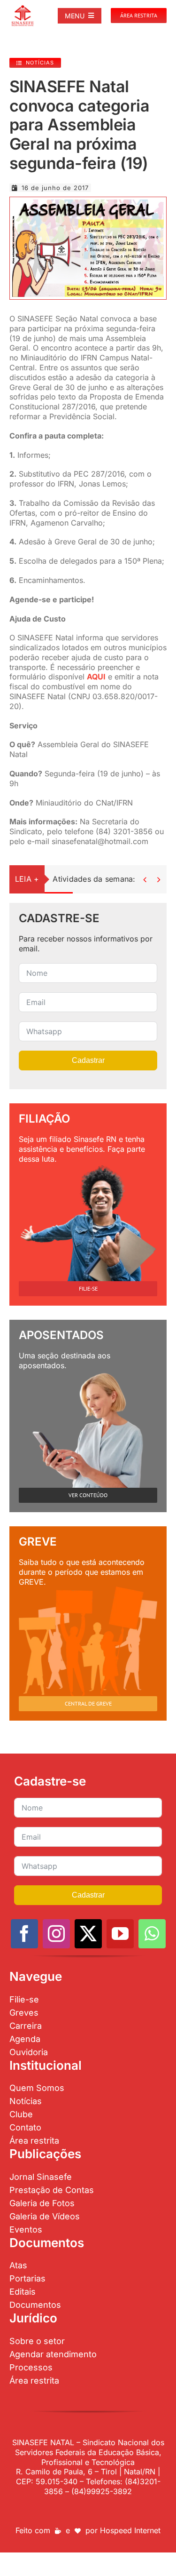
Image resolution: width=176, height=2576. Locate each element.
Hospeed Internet (130, 2530)
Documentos (35, 2305)
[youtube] (120, 1934)
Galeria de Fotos (42, 2203)
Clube (21, 2114)
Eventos (26, 2229)
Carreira (26, 2026)
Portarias (27, 2278)
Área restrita (34, 2141)
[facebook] (24, 1934)
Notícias (26, 2101)
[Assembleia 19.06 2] (88, 203)
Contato (25, 2127)
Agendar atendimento (53, 2354)
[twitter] (88, 1934)
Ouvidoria (29, 2052)
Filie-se (24, 1999)
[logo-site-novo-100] (23, 8)
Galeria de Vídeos (45, 2216)
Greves (24, 2013)
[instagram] (56, 1934)
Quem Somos (37, 2088)
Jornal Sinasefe (41, 2177)
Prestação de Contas (52, 2190)
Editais (23, 2292)
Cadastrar (88, 1060)
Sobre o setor (37, 2341)
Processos (31, 2367)
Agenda (25, 2039)
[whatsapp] (152, 1934)
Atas (18, 2265)
